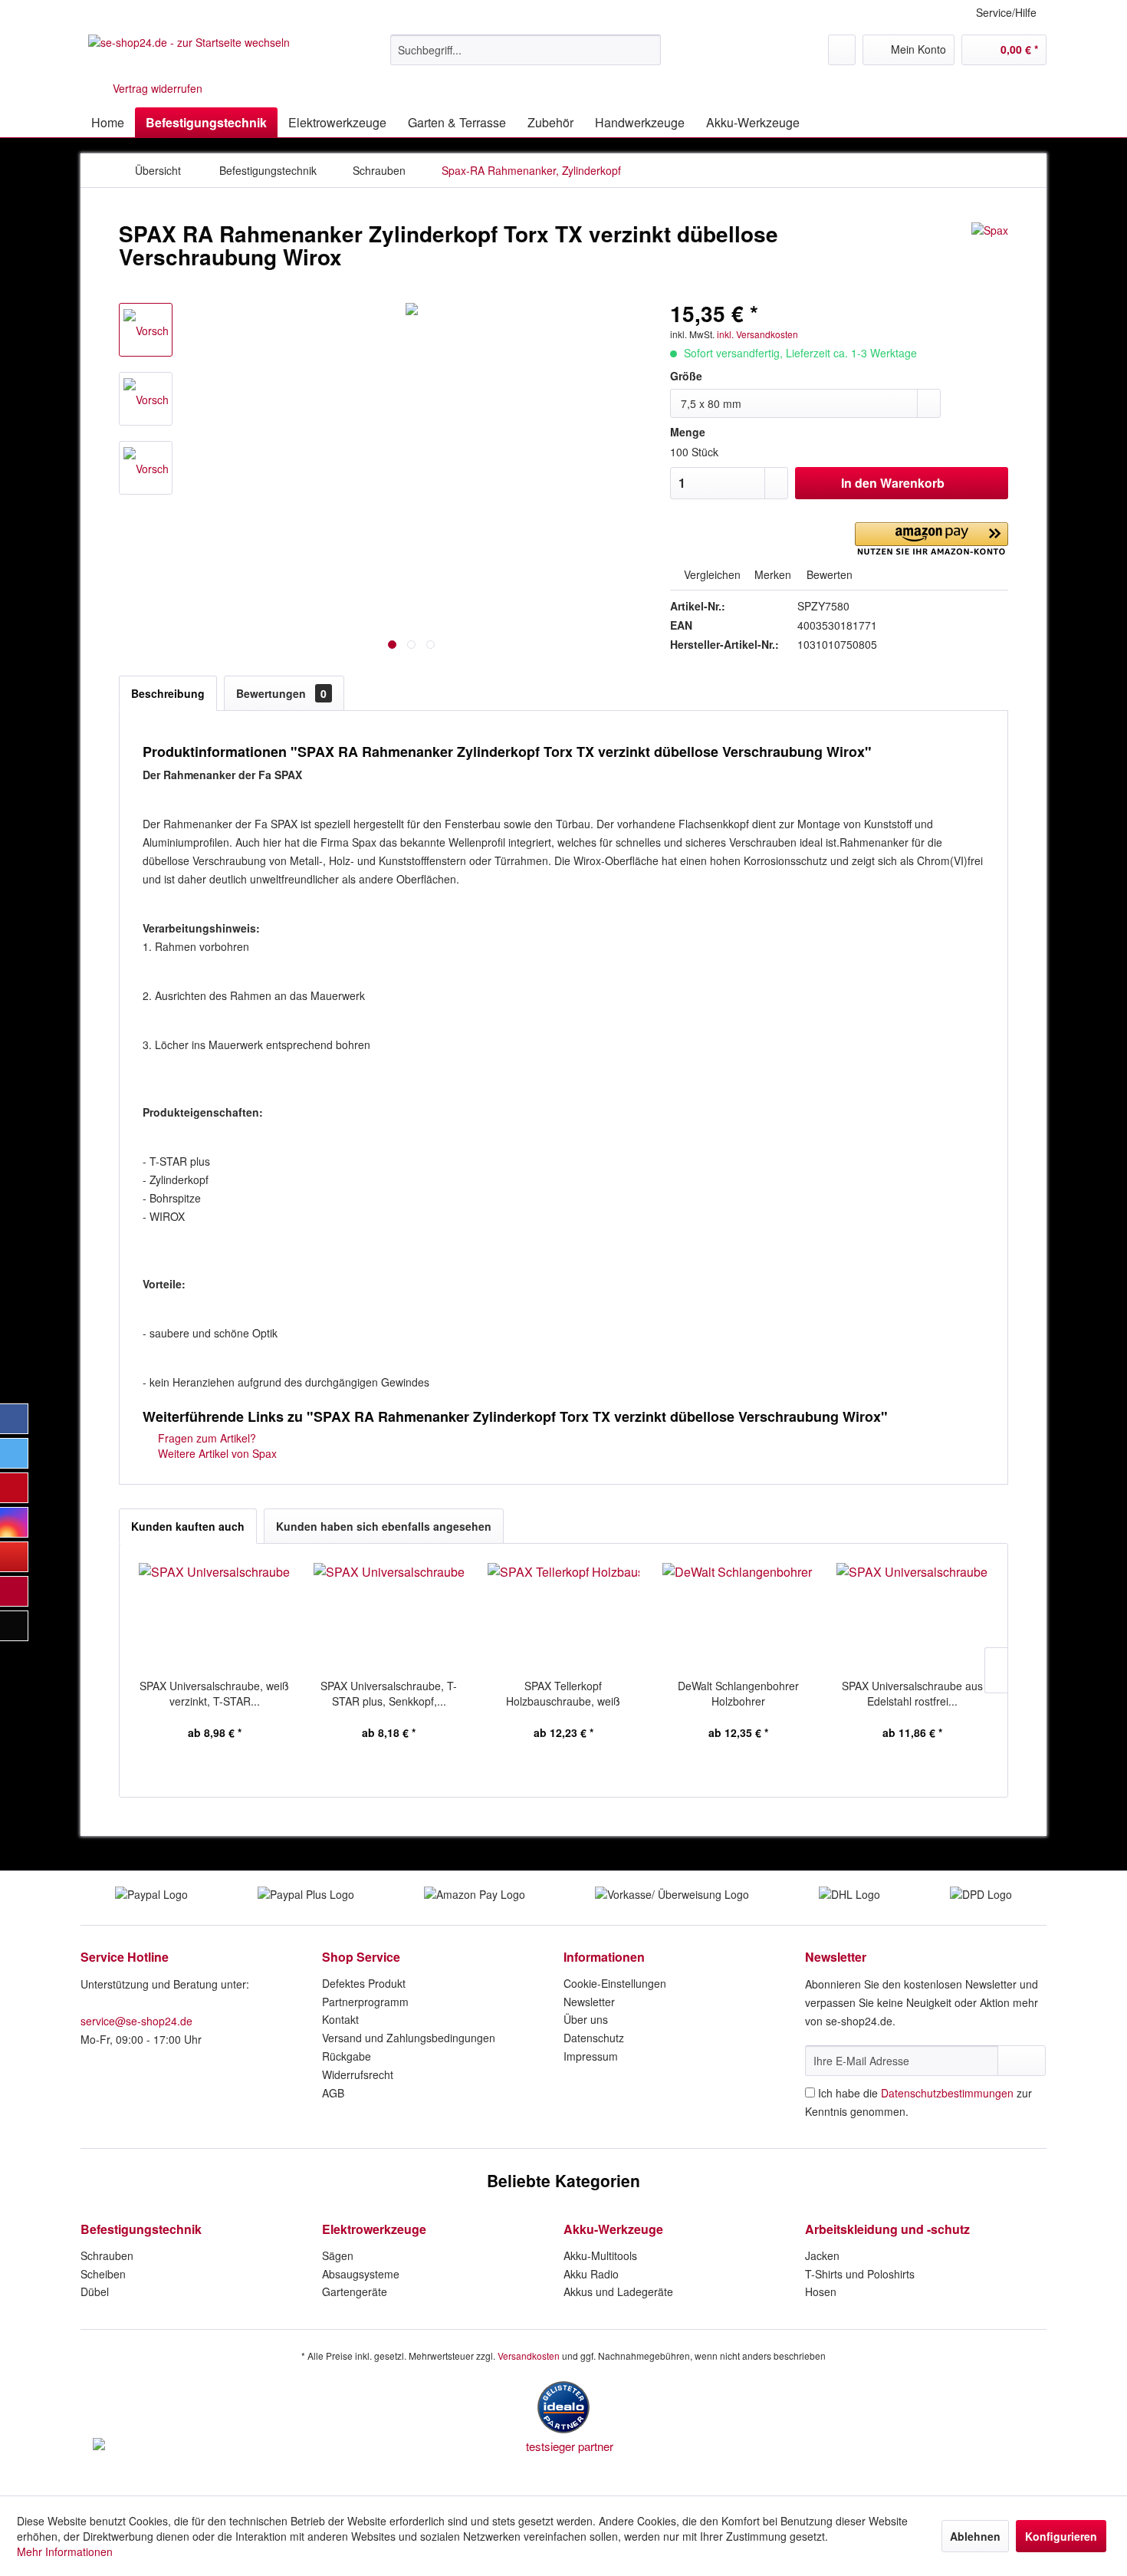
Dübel (95, 2291)
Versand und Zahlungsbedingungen (409, 2038)
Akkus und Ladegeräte (618, 2291)
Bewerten (828, 574)
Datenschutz (594, 2038)
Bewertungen (281, 693)
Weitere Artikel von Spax (216, 1453)
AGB (333, 2093)
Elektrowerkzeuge (374, 2229)
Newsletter (589, 2002)
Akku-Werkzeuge (613, 2229)
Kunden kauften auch (188, 1526)
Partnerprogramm (365, 2002)
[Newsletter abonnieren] (1022, 2061)
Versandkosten (529, 2356)
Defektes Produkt (364, 1983)
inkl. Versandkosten (757, 334)
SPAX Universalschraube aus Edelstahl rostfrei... (912, 1693)
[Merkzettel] (842, 50)
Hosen (821, 2291)
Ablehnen (975, 2536)
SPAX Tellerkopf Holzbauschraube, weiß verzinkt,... (563, 1693)
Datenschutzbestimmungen (947, 2093)
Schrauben (107, 2255)
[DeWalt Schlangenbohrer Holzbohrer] (738, 1617)
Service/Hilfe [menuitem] (1006, 12)
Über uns (586, 2019)
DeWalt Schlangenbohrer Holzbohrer (738, 1693)
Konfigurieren (1061, 2536)
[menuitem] (526, 50)
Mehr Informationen (65, 2551)
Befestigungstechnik (141, 2229)
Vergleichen (711, 574)
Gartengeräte (355, 2291)
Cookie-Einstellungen (615, 1983)
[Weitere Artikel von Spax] (990, 249)
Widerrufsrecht (358, 2074)
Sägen (338, 2255)
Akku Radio (591, 2274)
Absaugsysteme (361, 2274)
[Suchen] (647, 50)
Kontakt (340, 2019)
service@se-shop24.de (136, 2021)
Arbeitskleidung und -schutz (887, 2229)
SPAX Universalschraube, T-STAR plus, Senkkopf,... (389, 1693)
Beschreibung (168, 693)
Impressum (591, 2056)
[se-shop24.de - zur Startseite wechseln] (189, 54)
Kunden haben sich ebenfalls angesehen (384, 1526)
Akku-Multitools (600, 2255)
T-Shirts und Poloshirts (860, 2274)
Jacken (822, 2255)
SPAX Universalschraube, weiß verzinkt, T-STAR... (214, 1693)
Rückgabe (347, 2056)
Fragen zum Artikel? (205, 1438)
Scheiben (103, 2274)
